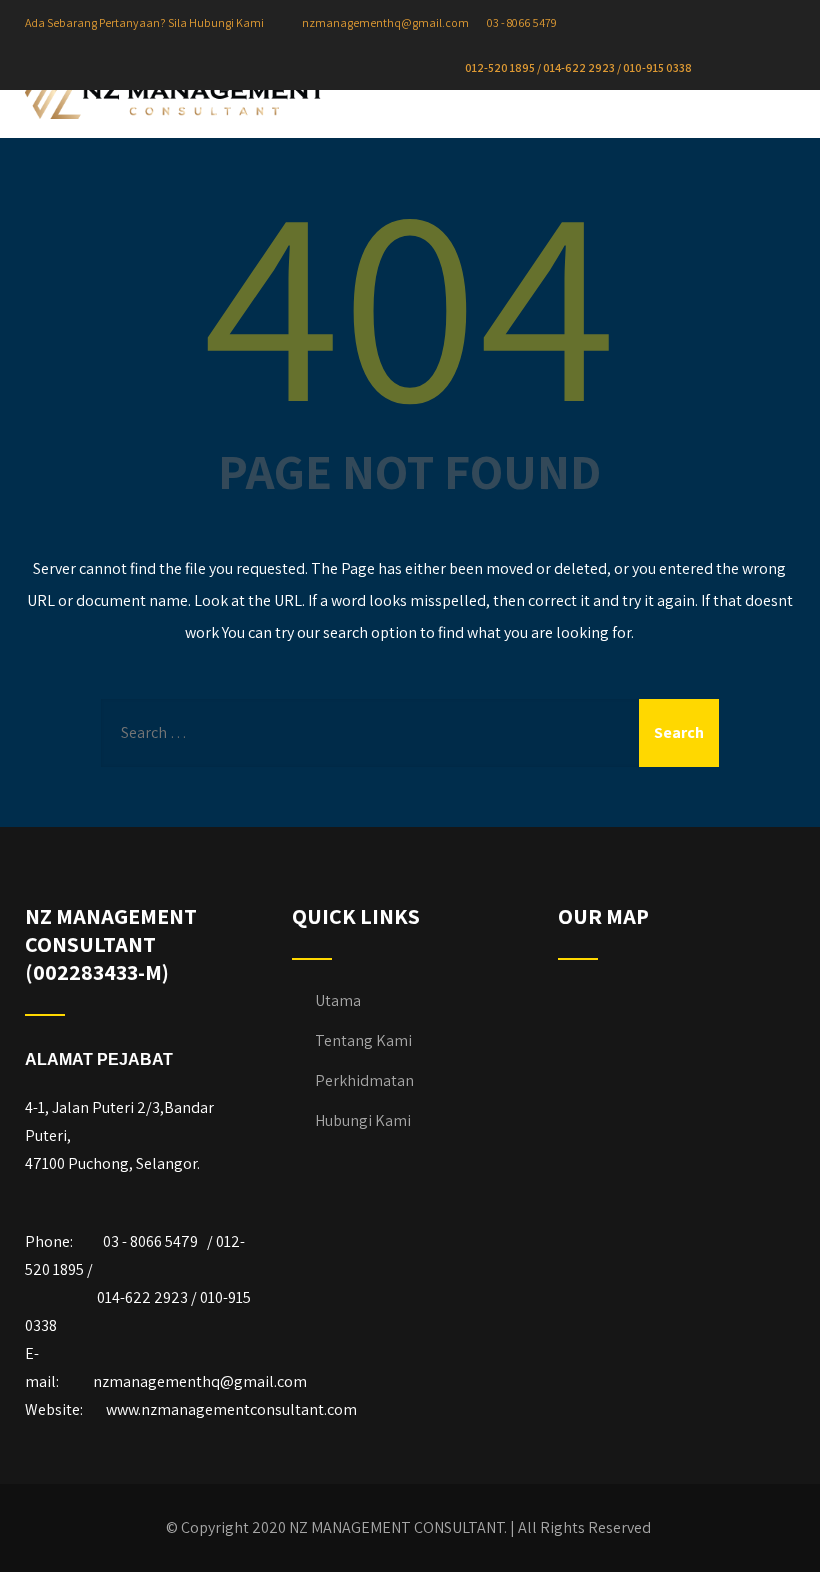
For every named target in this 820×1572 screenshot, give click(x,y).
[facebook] (736, 68)
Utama (338, 1000)
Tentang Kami (363, 1040)
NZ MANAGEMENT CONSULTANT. (398, 1527)
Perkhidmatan (364, 1080)
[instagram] (752, 68)
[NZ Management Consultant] (175, 97)
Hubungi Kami (363, 1120)
